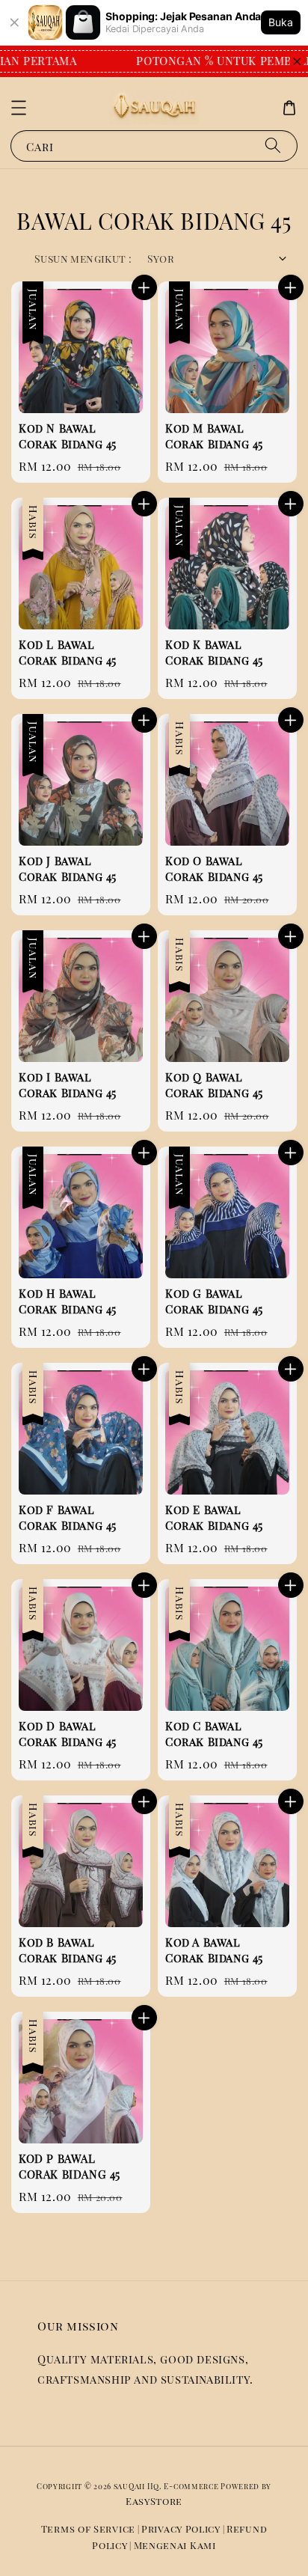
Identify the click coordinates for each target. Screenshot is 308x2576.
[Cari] (273, 146)
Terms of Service (88, 2528)
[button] (19, 108)
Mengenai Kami (175, 2545)
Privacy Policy (181, 2528)
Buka (281, 22)
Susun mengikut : (83, 259)
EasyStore (154, 2501)
